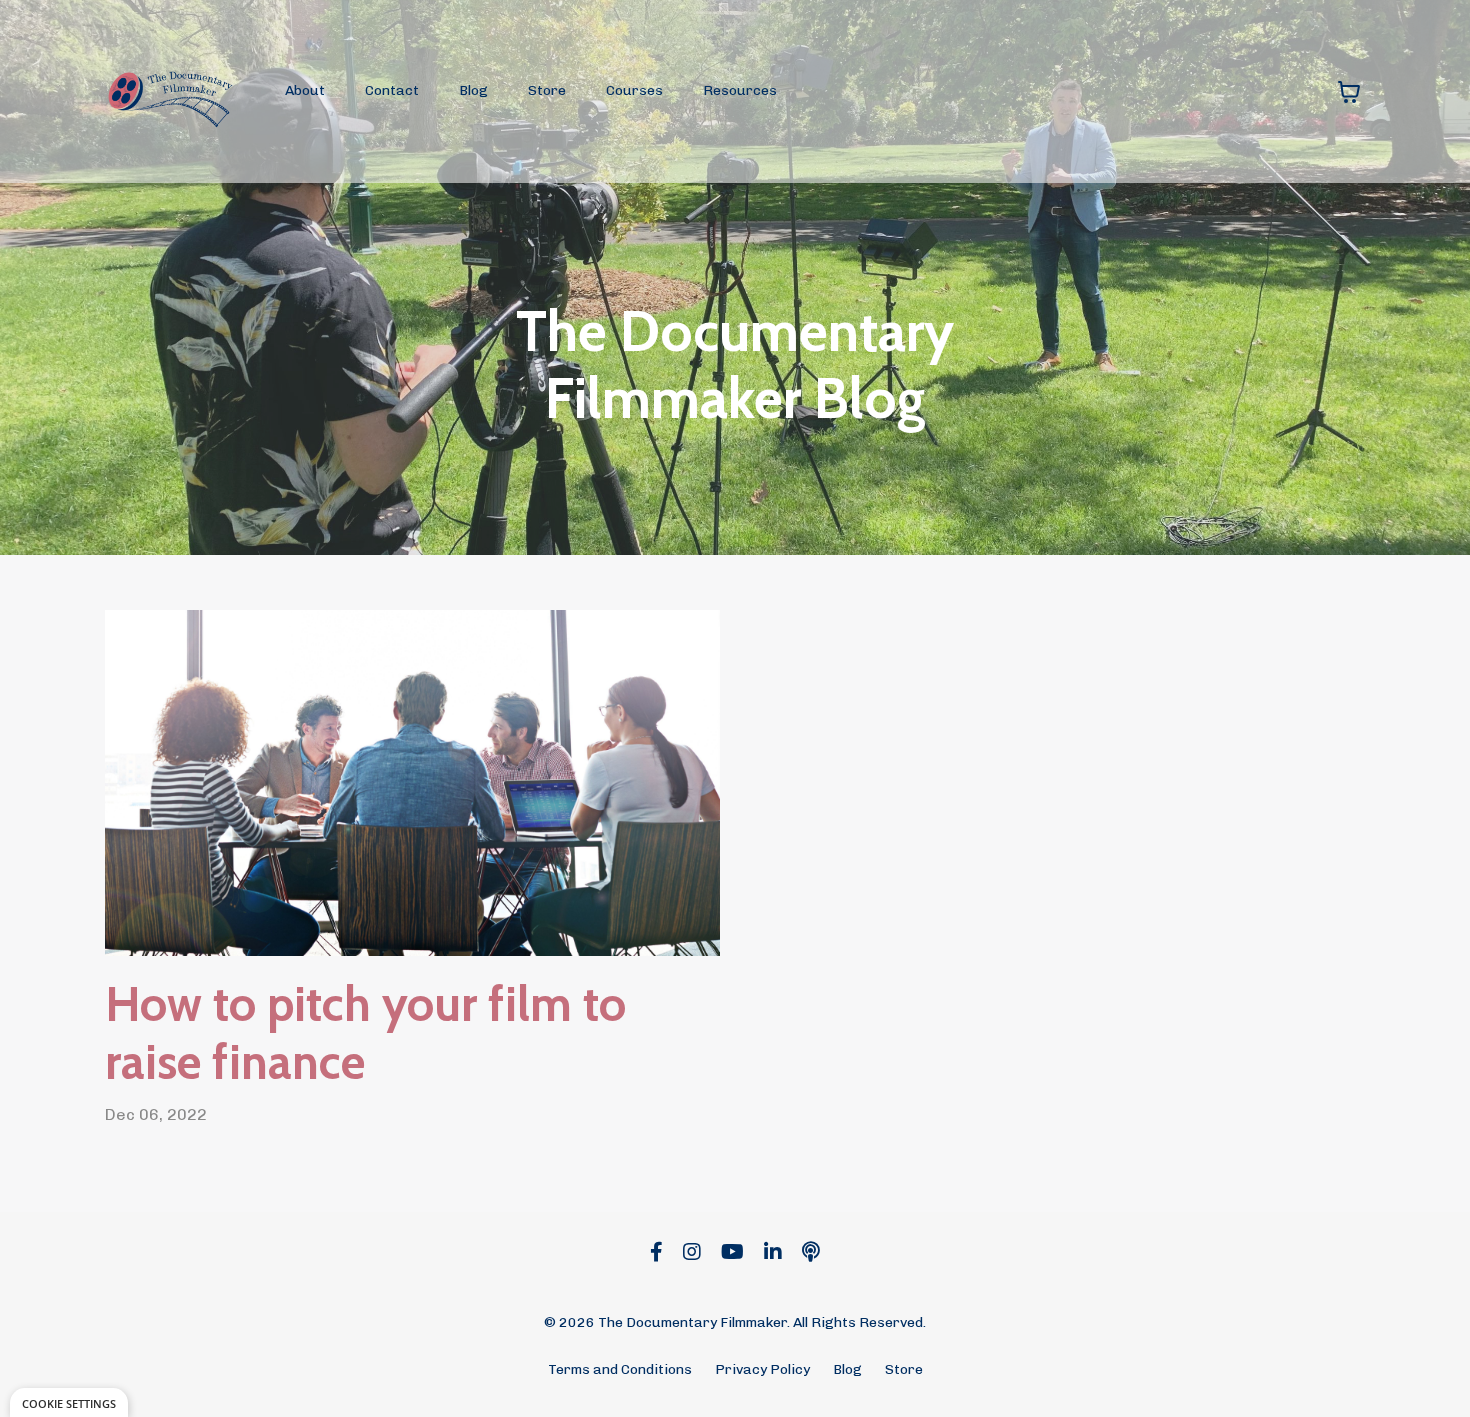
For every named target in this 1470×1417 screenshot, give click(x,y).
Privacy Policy (762, 1369)
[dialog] (69, 1402)
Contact (392, 90)
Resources (740, 90)
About (305, 90)
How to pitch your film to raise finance (365, 1033)
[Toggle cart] (1349, 92)
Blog (473, 90)
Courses (634, 90)
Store (547, 90)
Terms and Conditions (620, 1369)
